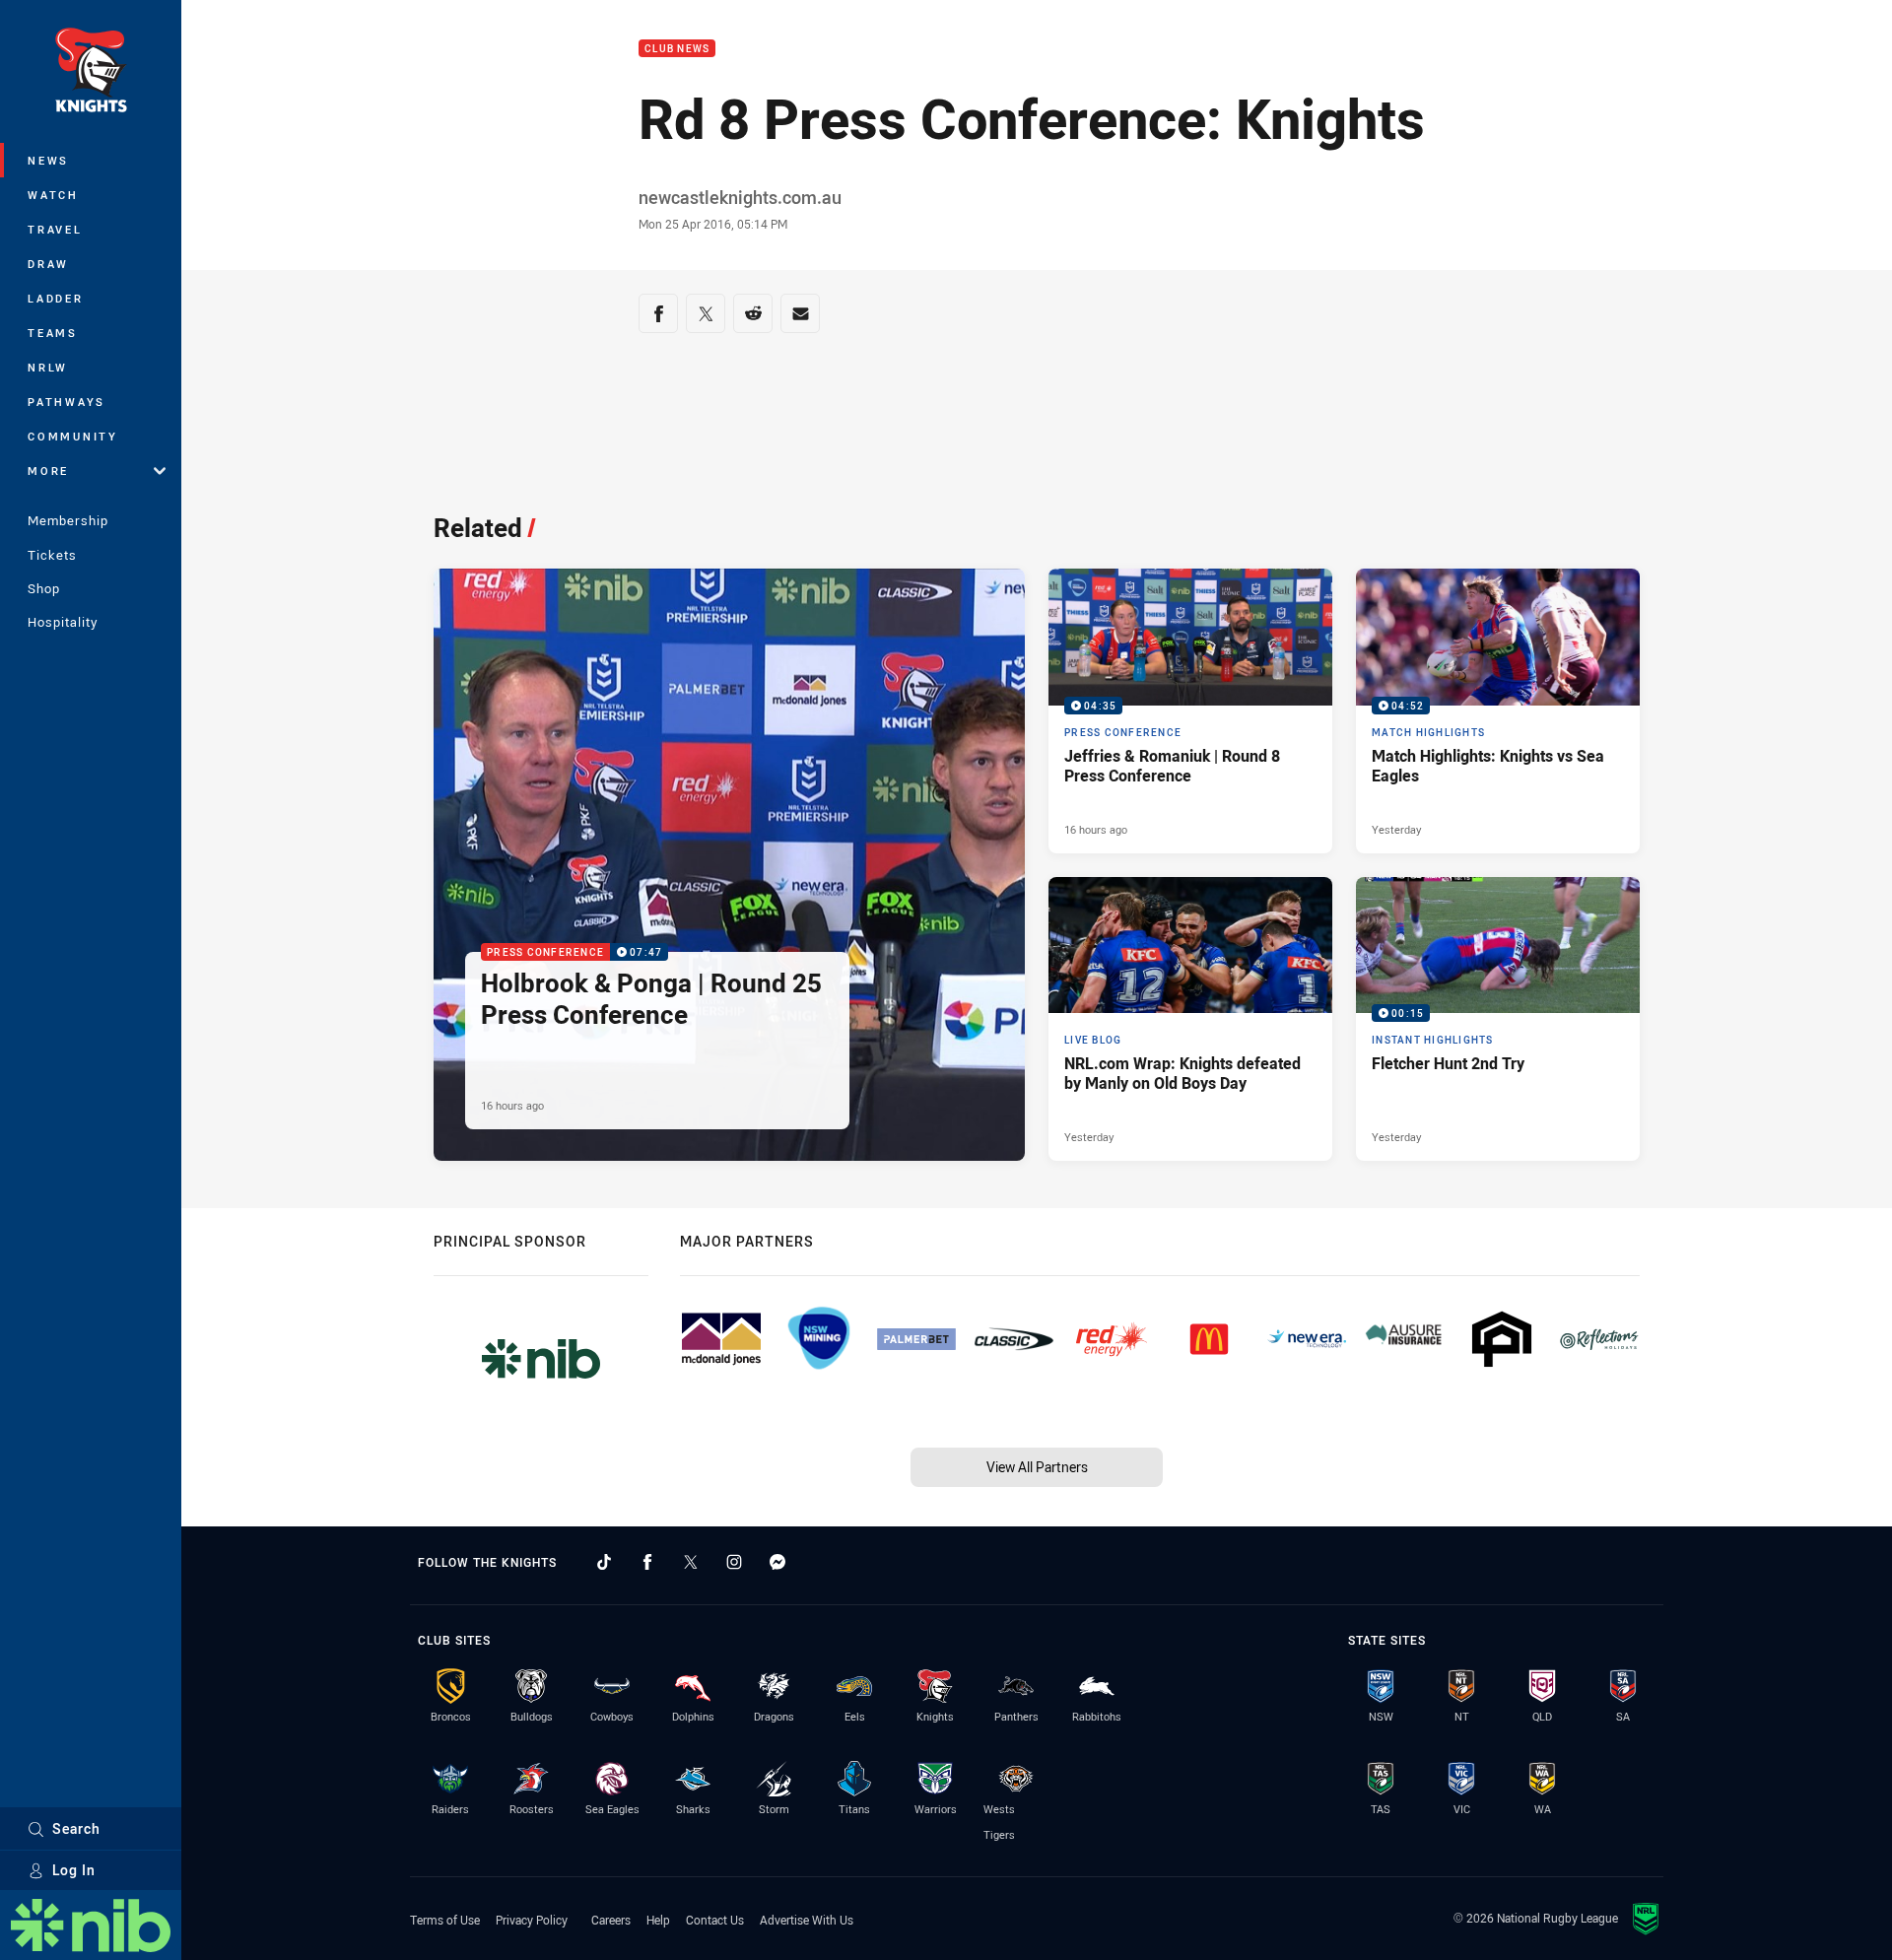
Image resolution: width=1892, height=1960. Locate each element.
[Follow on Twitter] (691, 1562)
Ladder (56, 298)
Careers (611, 1920)
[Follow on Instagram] (734, 1562)
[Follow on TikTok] (604, 1562)
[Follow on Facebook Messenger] (777, 1562)
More (48, 471)
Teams (53, 333)
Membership (68, 520)
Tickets (52, 555)
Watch (53, 195)
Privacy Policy (532, 1920)
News (48, 160)
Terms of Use (445, 1920)
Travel (55, 229)
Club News (677, 49)
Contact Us (715, 1920)
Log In (74, 1870)
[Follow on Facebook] (647, 1562)
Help (658, 1920)
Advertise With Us (807, 1920)
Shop (44, 588)
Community (73, 436)
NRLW (48, 367)
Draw (48, 264)
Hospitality (63, 622)
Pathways (67, 402)
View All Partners (1037, 1467)
